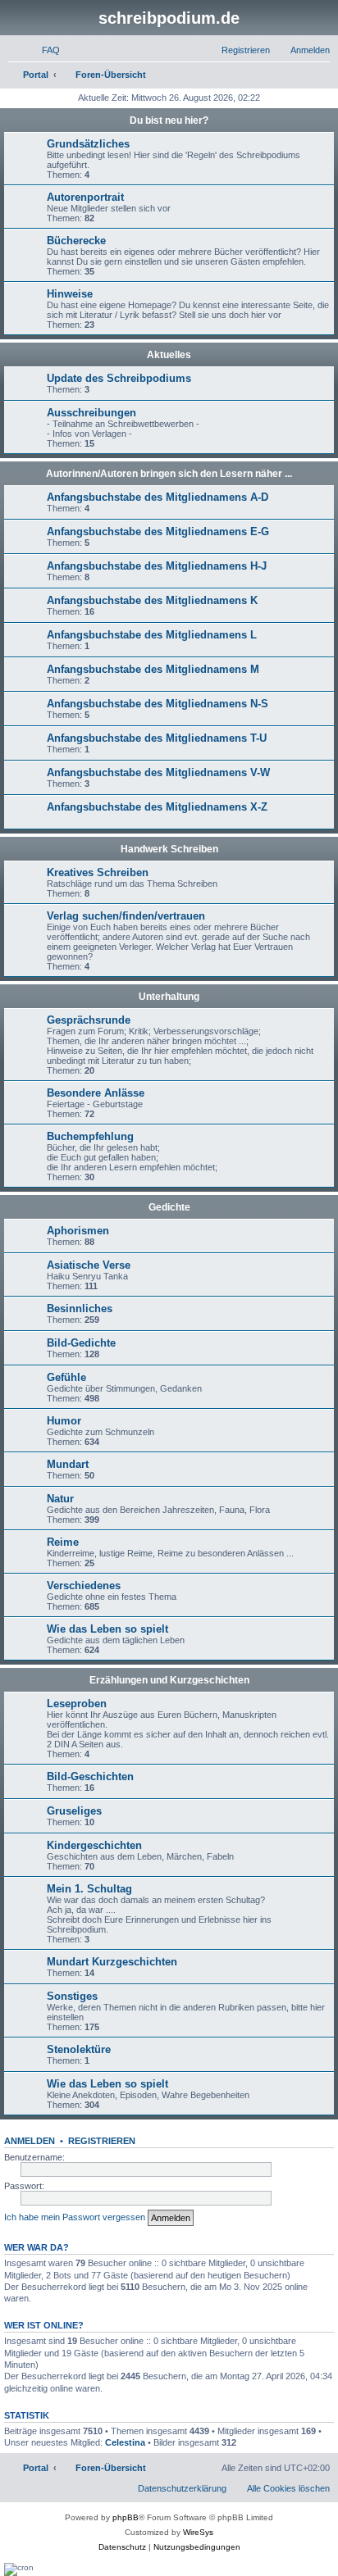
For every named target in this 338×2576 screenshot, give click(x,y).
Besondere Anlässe (96, 1093)
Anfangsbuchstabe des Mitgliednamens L (152, 635)
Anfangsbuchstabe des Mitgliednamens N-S (158, 704)
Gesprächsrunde (89, 1020)
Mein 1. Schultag (89, 1889)
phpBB (126, 2517)
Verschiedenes (84, 1586)
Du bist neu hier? (169, 120)
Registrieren (102, 2141)
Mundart (68, 1464)
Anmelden (30, 2141)
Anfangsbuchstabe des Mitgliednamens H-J (157, 566)
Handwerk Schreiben (169, 849)
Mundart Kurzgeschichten (112, 1962)
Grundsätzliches (88, 144)
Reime (63, 1542)
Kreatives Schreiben (98, 872)
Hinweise (70, 294)
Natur (60, 1499)
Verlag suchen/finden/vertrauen (126, 916)
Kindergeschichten (94, 1845)
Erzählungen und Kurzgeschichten (169, 1680)
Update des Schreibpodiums (119, 378)
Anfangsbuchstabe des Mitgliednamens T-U (157, 738)
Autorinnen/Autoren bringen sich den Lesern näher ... (169, 474)
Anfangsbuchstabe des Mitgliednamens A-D (158, 497)
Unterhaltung (169, 997)
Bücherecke (76, 241)
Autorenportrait (85, 197)
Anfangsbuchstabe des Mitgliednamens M (153, 669)
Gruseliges (74, 1811)
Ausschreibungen (91, 413)
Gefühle (66, 1377)
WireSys (198, 2532)
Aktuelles (169, 355)
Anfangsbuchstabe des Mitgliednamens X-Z (157, 807)
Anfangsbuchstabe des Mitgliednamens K (152, 600)
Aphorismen (78, 1231)
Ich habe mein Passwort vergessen (75, 2217)
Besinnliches (80, 1308)
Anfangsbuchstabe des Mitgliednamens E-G (158, 532)
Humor (64, 1421)
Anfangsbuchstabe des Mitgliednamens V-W (158, 772)
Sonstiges (72, 1996)
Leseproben (77, 1704)
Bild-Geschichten (90, 1776)
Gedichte (169, 1207)
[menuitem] (43, 50)
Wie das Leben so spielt (107, 1629)
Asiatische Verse (89, 1265)
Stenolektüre (79, 2049)
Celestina (125, 2442)
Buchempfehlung (90, 1136)
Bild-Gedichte (81, 1343)
